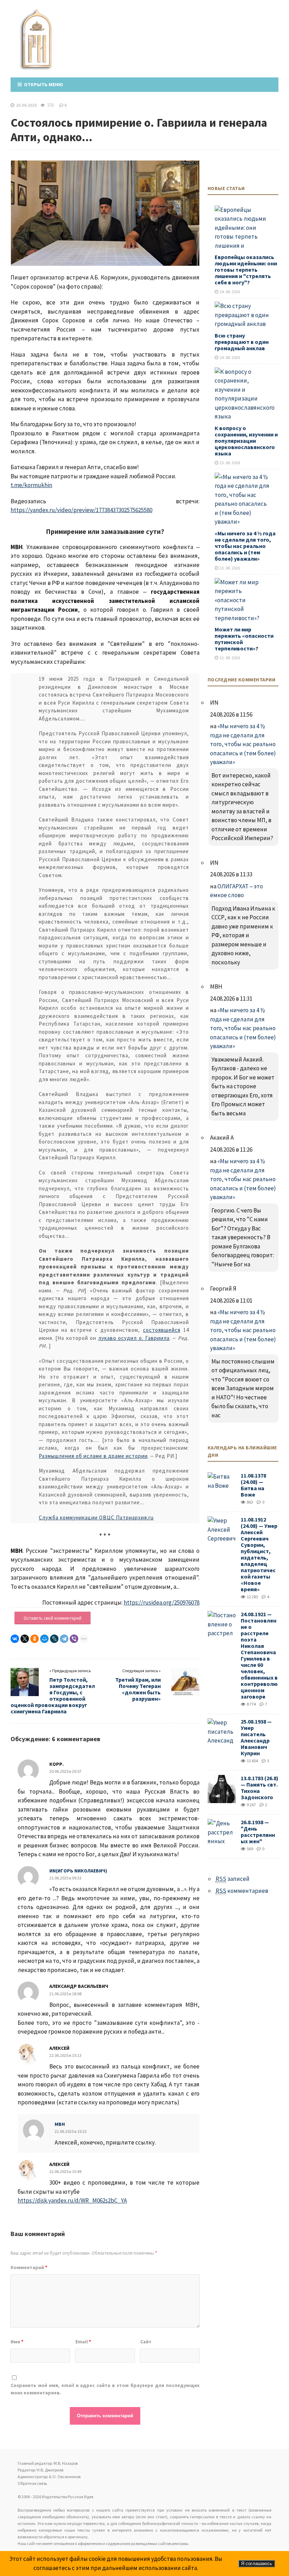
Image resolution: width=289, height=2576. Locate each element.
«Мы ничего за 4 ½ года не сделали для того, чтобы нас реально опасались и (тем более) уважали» (245, 546)
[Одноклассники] (35, 1639)
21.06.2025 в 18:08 (65, 1994)
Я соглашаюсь (257, 2564)
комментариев (242, 1891)
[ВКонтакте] (15, 1639)
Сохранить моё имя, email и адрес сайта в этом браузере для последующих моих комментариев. (105, 2389)
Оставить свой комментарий (53, 1618)
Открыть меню (42, 84)
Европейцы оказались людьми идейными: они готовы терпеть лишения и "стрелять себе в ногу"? (246, 270)
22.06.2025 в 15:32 (71, 2131)
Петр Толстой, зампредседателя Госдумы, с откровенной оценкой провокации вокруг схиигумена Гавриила (53, 1695)
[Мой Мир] (44, 1639)
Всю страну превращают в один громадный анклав (242, 342)
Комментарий (29, 2267)
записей (233, 1879)
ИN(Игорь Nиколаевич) (78, 1871)
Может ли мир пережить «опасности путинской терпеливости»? (244, 639)
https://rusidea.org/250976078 (162, 1602)
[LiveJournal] (54, 1639)
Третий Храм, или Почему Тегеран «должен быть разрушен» (138, 1689)
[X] (25, 1639)
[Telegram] (64, 1639)
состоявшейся (162, 1330)
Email (83, 2342)
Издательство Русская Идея (40, 48)
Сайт (146, 2342)
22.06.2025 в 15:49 (65, 2171)
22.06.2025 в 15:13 (65, 2055)
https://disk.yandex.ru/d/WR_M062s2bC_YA (72, 2200)
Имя (17, 2342)
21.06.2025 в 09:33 (65, 1878)
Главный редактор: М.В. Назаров (48, 2463)
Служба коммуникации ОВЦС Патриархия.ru (96, 1517)
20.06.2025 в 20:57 (65, 1771)
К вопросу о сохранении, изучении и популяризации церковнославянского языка (246, 441)
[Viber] (74, 1639)
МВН (60, 2124)
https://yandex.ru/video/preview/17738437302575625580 (81, 510)
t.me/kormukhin (31, 485)
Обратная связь (32, 2483)
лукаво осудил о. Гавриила (134, 1338)
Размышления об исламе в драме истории (93, 1456)
